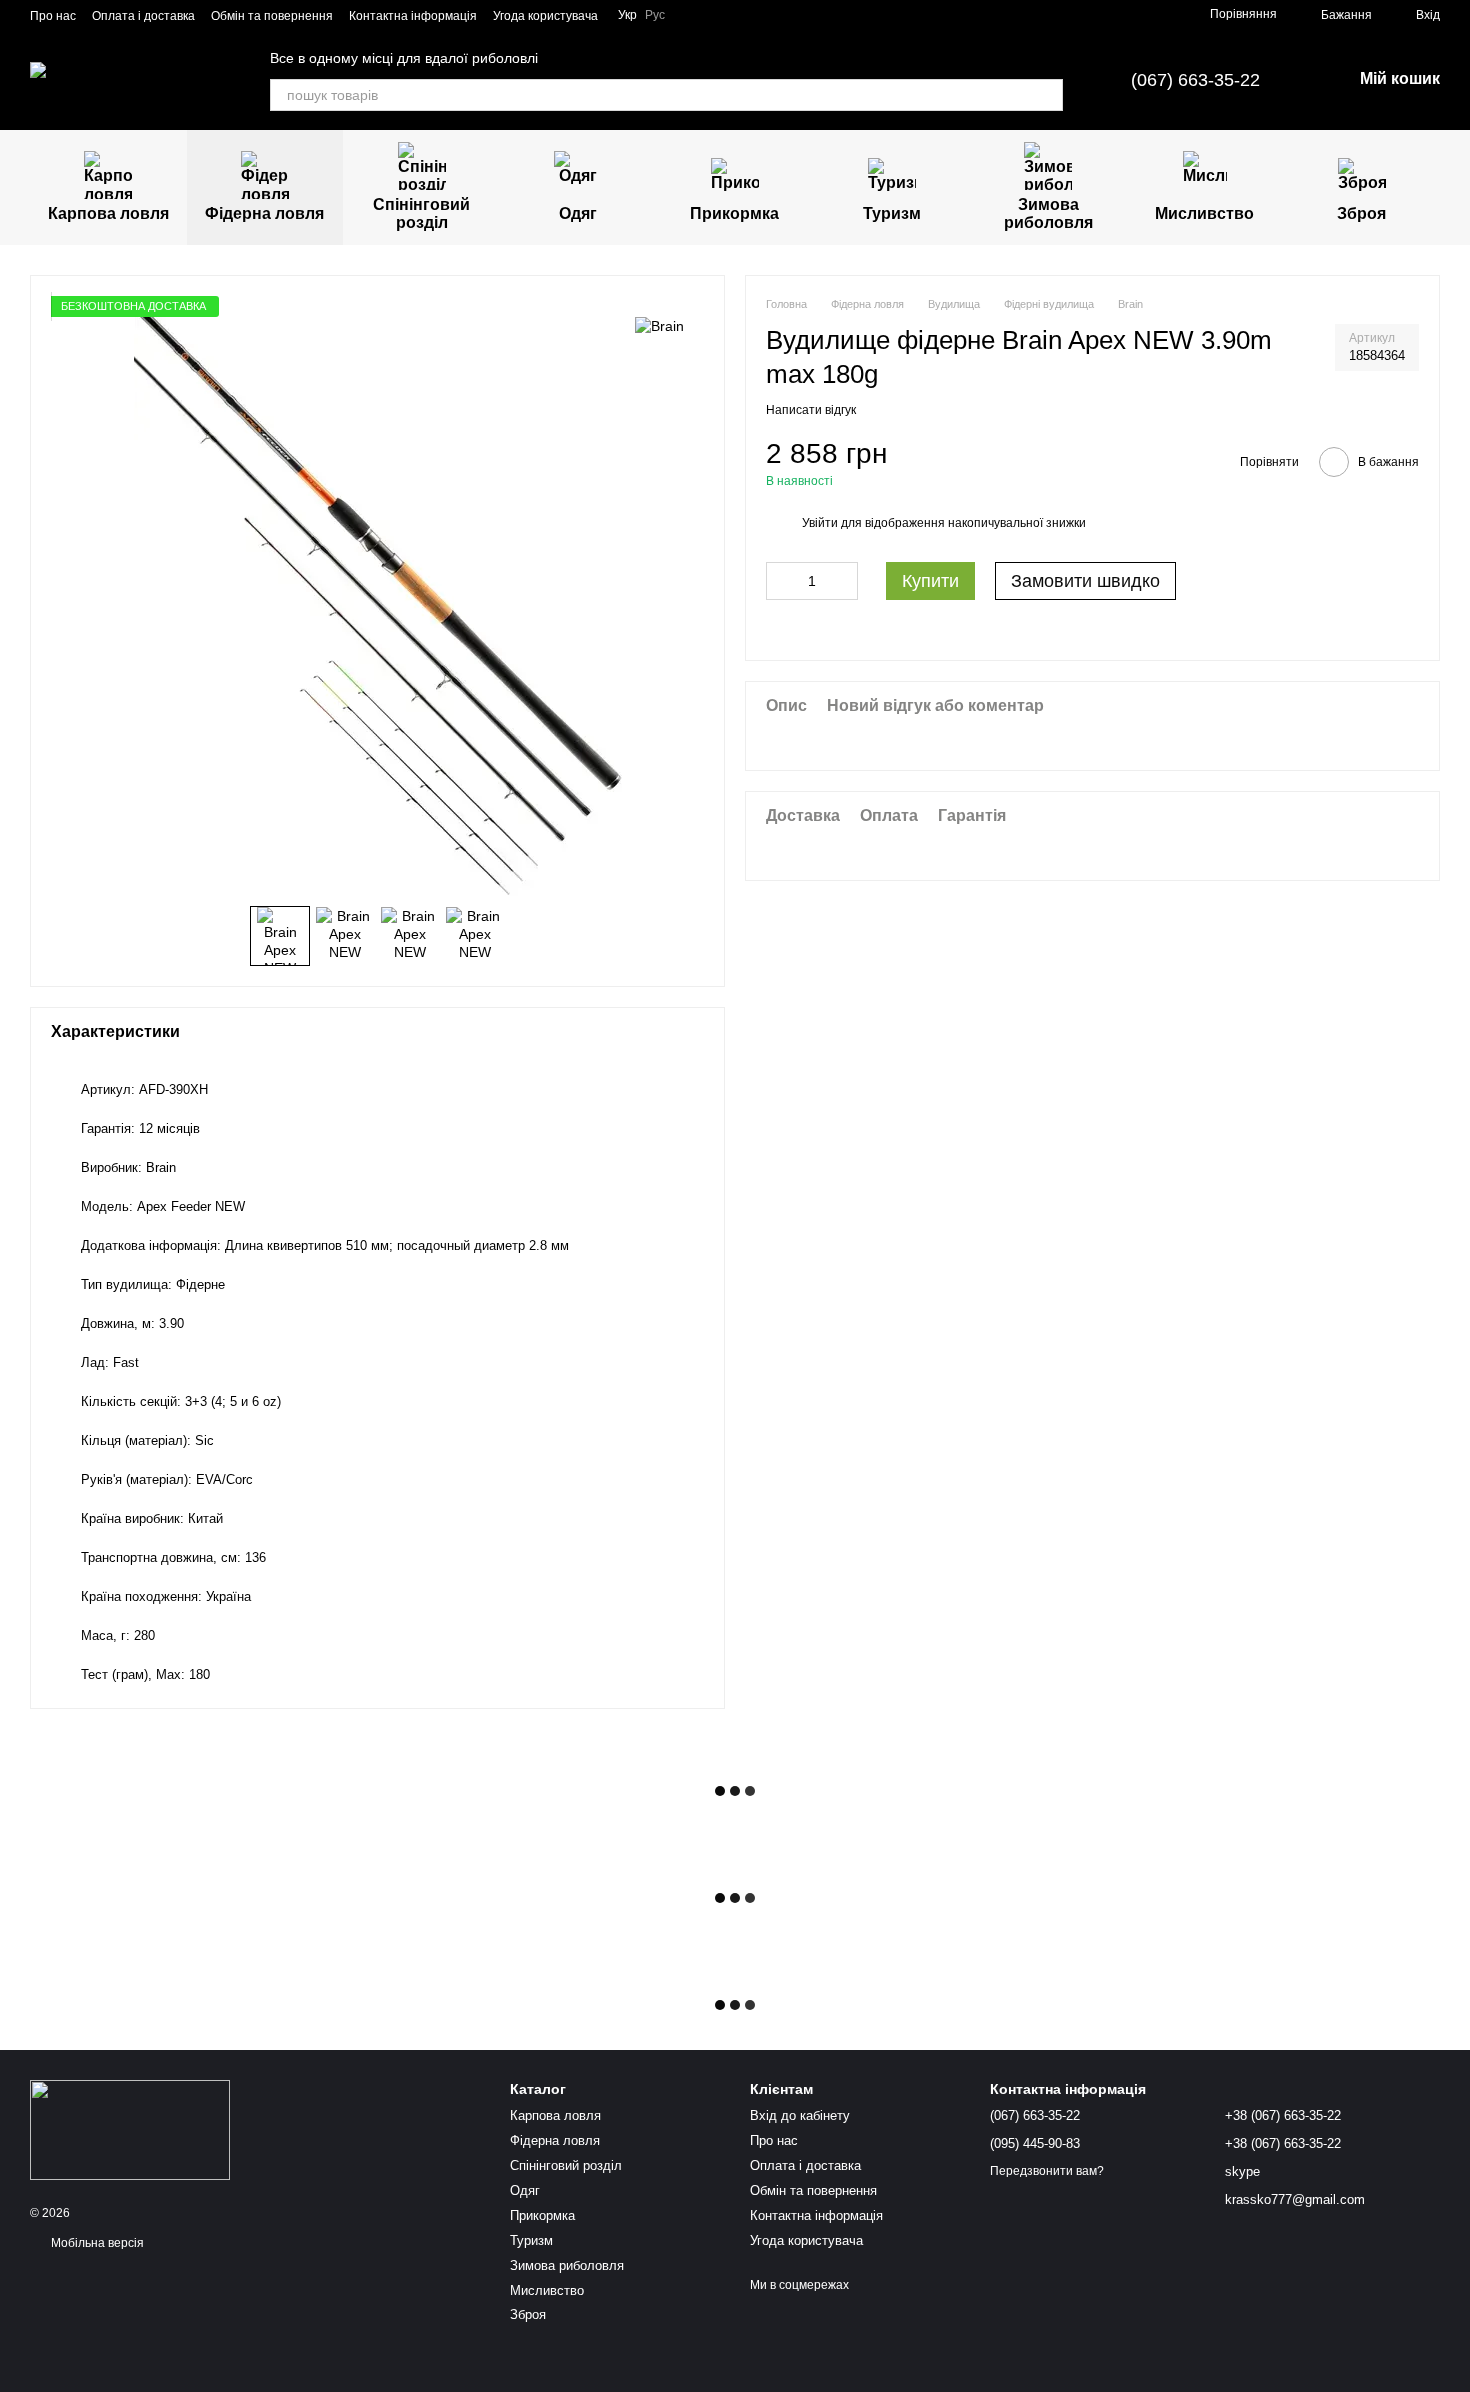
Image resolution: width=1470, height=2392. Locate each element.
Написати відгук (811, 409)
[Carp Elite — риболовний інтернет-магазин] (130, 2129)
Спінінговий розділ (421, 213)
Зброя (1361, 213)
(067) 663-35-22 (1195, 80)
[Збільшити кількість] (843, 581)
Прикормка (734, 213)
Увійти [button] (820, 522)
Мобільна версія (96, 2243)
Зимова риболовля (1048, 213)
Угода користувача (545, 16)
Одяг (578, 213)
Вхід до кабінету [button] (800, 2115)
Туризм (892, 213)
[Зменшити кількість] (781, 581)
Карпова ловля (108, 213)
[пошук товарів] (1047, 95)
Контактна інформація (413, 16)
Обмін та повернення (272, 16)
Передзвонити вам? (1047, 2171)
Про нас (53, 16)
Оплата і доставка (143, 16)
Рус (655, 15)
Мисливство (1204, 213)
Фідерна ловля (264, 213)
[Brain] (659, 325)
